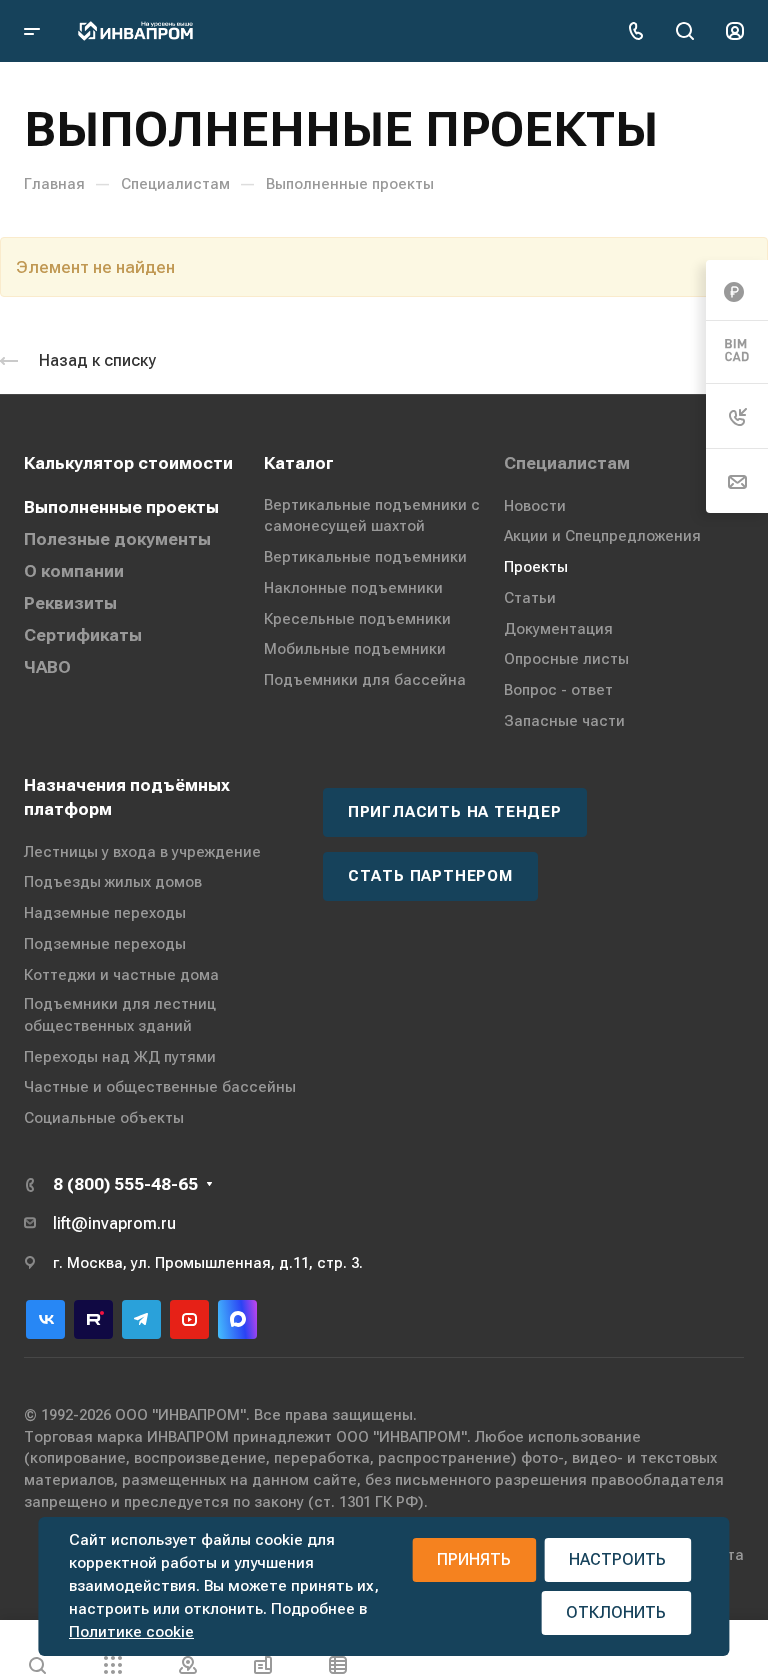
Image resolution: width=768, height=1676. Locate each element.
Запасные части (564, 721)
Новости (535, 506)
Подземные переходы (105, 944)
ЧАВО (47, 667)
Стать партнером (430, 876)
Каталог (299, 463)
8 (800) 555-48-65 (125, 1184)
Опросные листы (566, 659)
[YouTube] (189, 1319)
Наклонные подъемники (353, 588)
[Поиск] (684, 31)
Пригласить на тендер (455, 812)
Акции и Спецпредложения (602, 536)
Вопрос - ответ (558, 690)
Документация (558, 629)
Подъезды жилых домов (113, 882)
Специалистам (567, 463)
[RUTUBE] (93, 1319)
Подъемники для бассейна (365, 680)
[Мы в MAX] (237, 1319)
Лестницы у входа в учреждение (142, 852)
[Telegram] (141, 1319)
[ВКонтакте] (45, 1319)
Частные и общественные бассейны (160, 1087)
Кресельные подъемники (357, 619)
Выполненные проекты (121, 507)
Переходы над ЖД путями (120, 1057)
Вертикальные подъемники (365, 557)
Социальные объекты (104, 1118)
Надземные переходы (105, 913)
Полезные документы (117, 539)
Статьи (530, 598)
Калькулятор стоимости (128, 463)
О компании (74, 571)
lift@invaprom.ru (114, 1223)
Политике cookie (131, 1632)
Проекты (536, 567)
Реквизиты (70, 603)
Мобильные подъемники (355, 649)
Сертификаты (83, 635)
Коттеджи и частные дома (121, 975)
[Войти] (735, 31)
